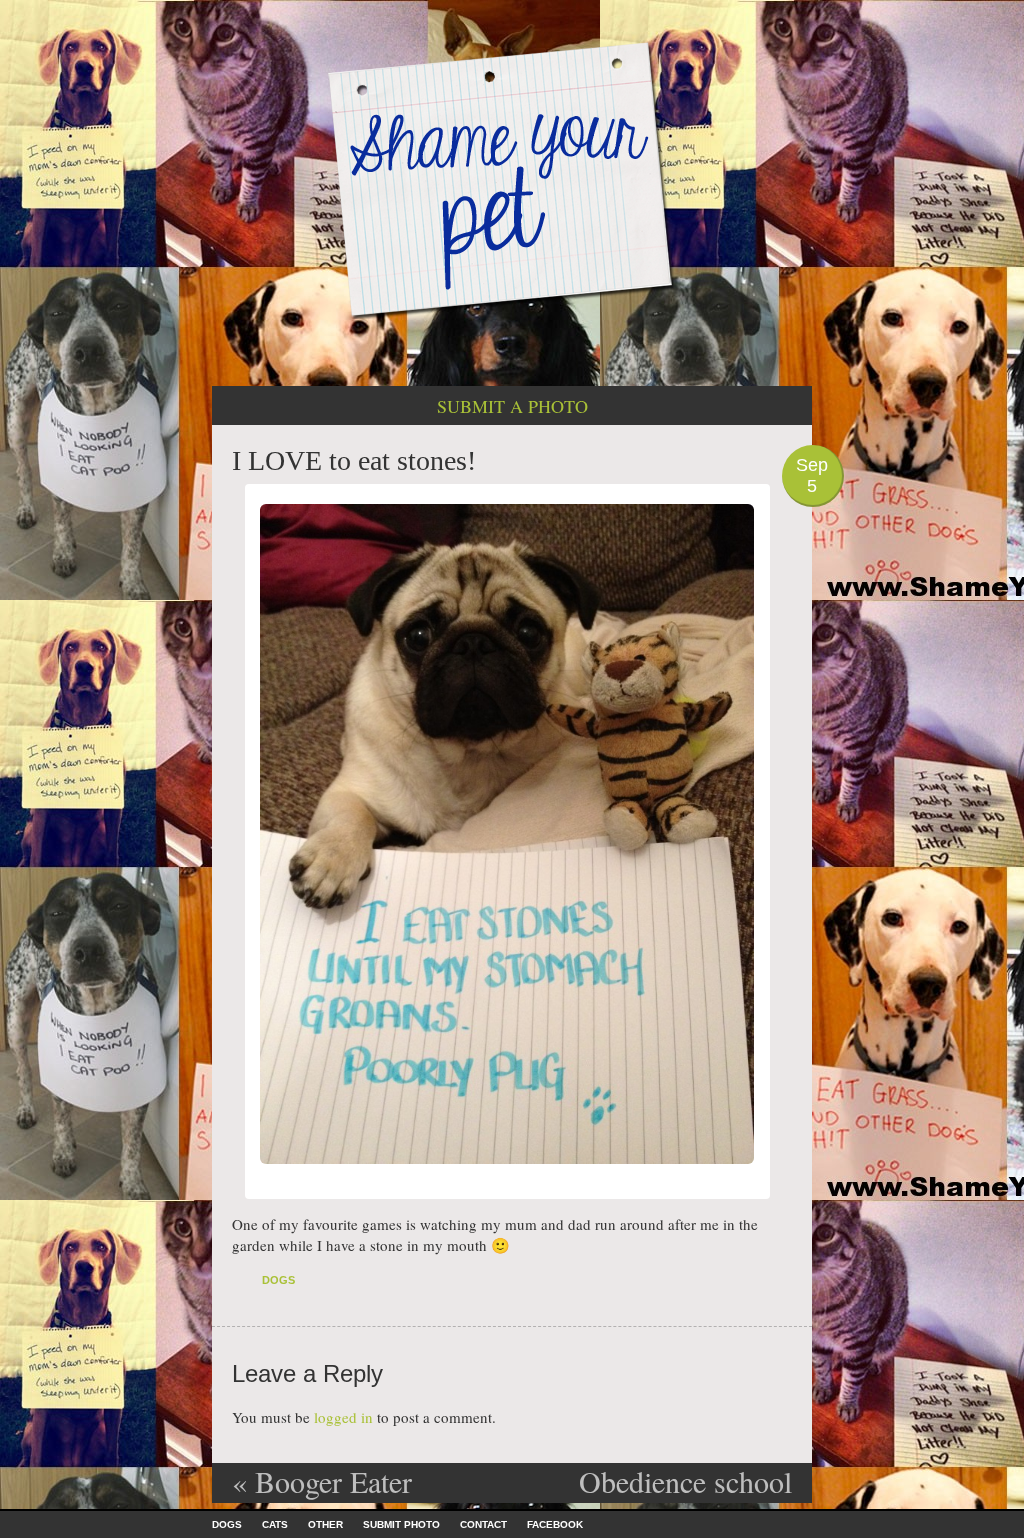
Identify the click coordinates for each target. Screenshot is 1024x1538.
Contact (483, 1524)
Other (325, 1524)
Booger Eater (322, 1481)
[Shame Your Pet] (512, 178)
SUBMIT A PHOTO (512, 406)
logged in (343, 1417)
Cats (275, 1524)
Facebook (555, 1524)
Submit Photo (401, 1524)
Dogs (278, 1280)
